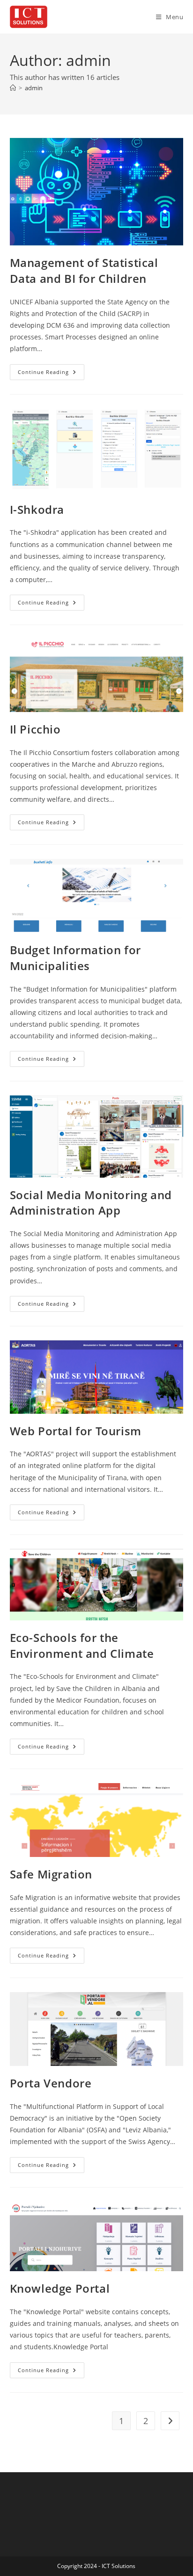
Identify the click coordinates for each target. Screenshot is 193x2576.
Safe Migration (51, 1874)
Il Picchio (35, 729)
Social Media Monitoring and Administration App (91, 1203)
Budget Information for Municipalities (75, 958)
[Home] (13, 88)
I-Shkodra (37, 509)
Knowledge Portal (60, 2288)
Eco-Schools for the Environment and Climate (82, 1645)
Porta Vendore (51, 2083)
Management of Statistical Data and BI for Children (84, 270)
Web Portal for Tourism (76, 1431)
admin (34, 88)
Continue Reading (51, 374)
